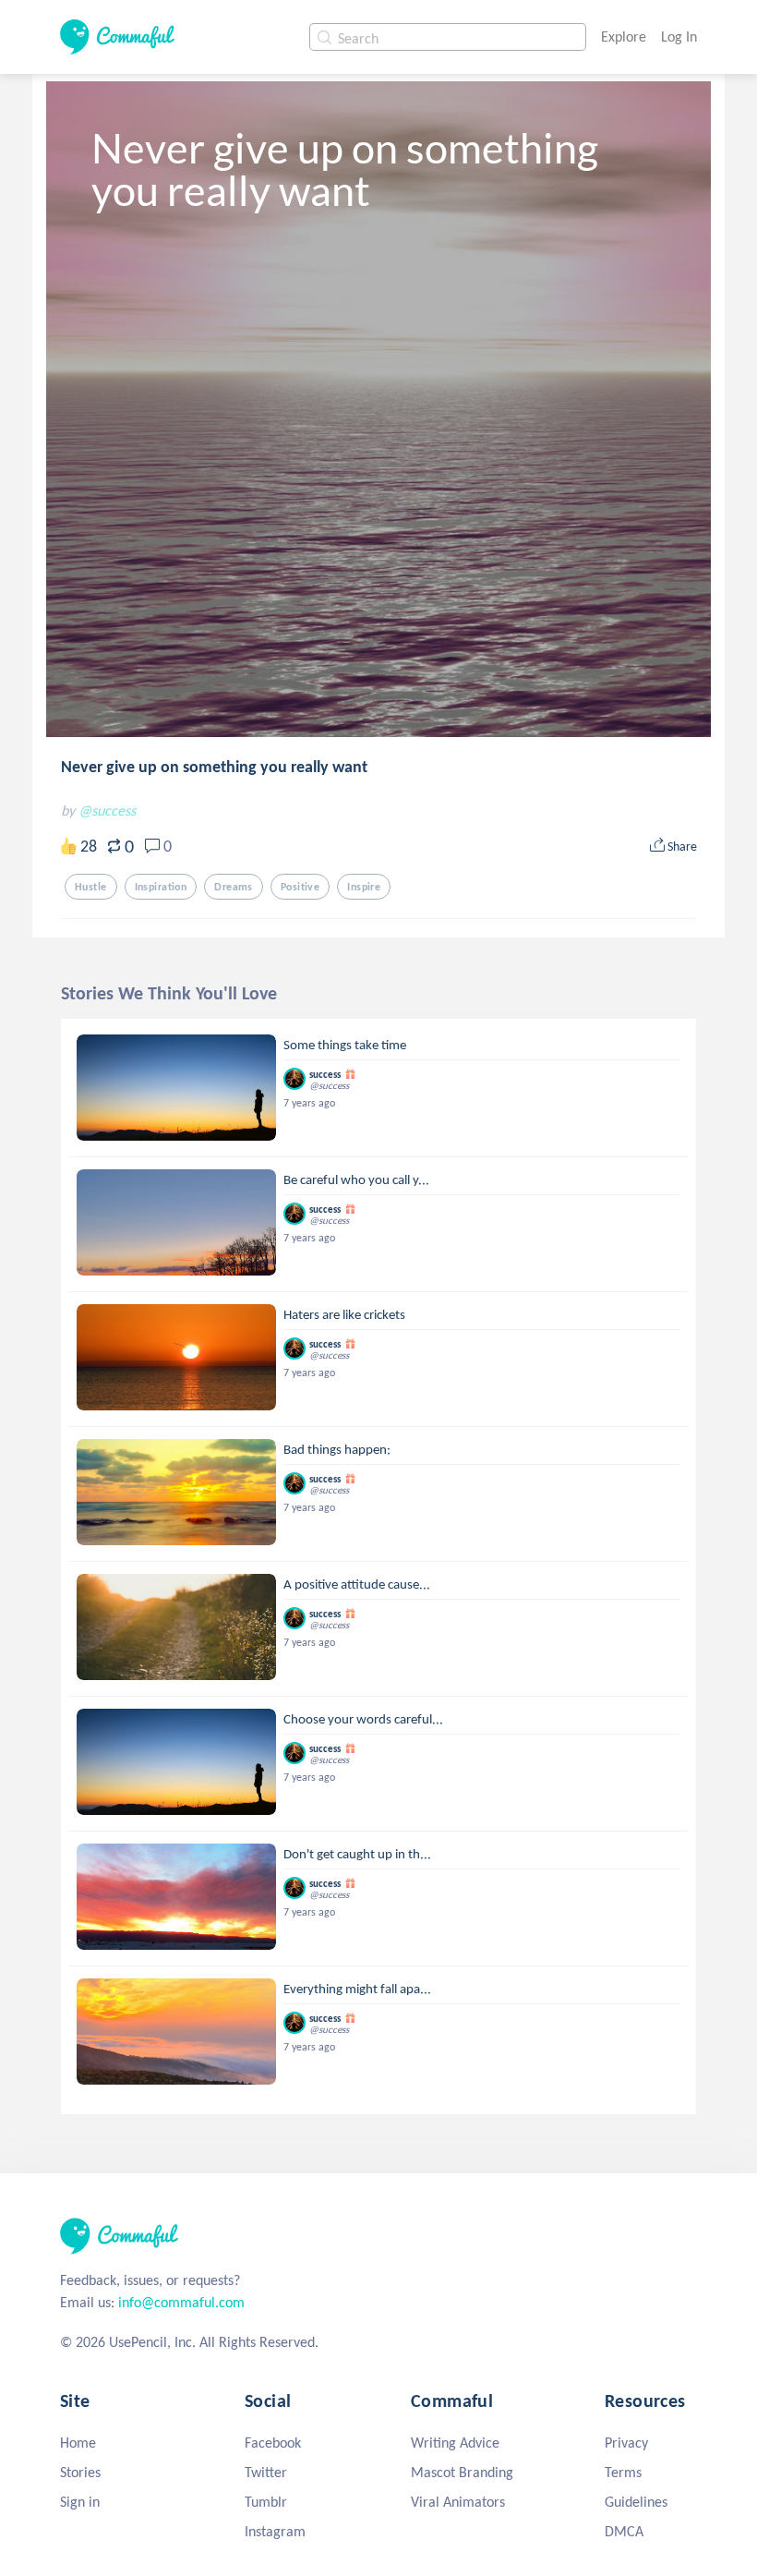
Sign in (80, 2502)
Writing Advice (455, 2443)
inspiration (161, 887)
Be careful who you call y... (356, 1179)
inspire (364, 887)
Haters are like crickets (344, 1314)
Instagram (275, 2531)
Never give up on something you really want (214, 767)
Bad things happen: (337, 1449)
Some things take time (345, 1045)
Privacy (626, 2443)
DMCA (624, 2531)
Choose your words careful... (363, 1719)
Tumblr (266, 2502)
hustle (91, 887)
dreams (234, 887)
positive (300, 887)
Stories (80, 2472)
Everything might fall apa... (357, 1989)
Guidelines (636, 2502)
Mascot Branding (462, 2472)
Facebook (273, 2443)
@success (107, 810)
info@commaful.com (181, 2302)
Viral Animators (458, 2502)
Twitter (266, 2472)
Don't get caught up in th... (357, 1854)
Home (78, 2443)
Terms (623, 2472)
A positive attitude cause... (357, 1584)
